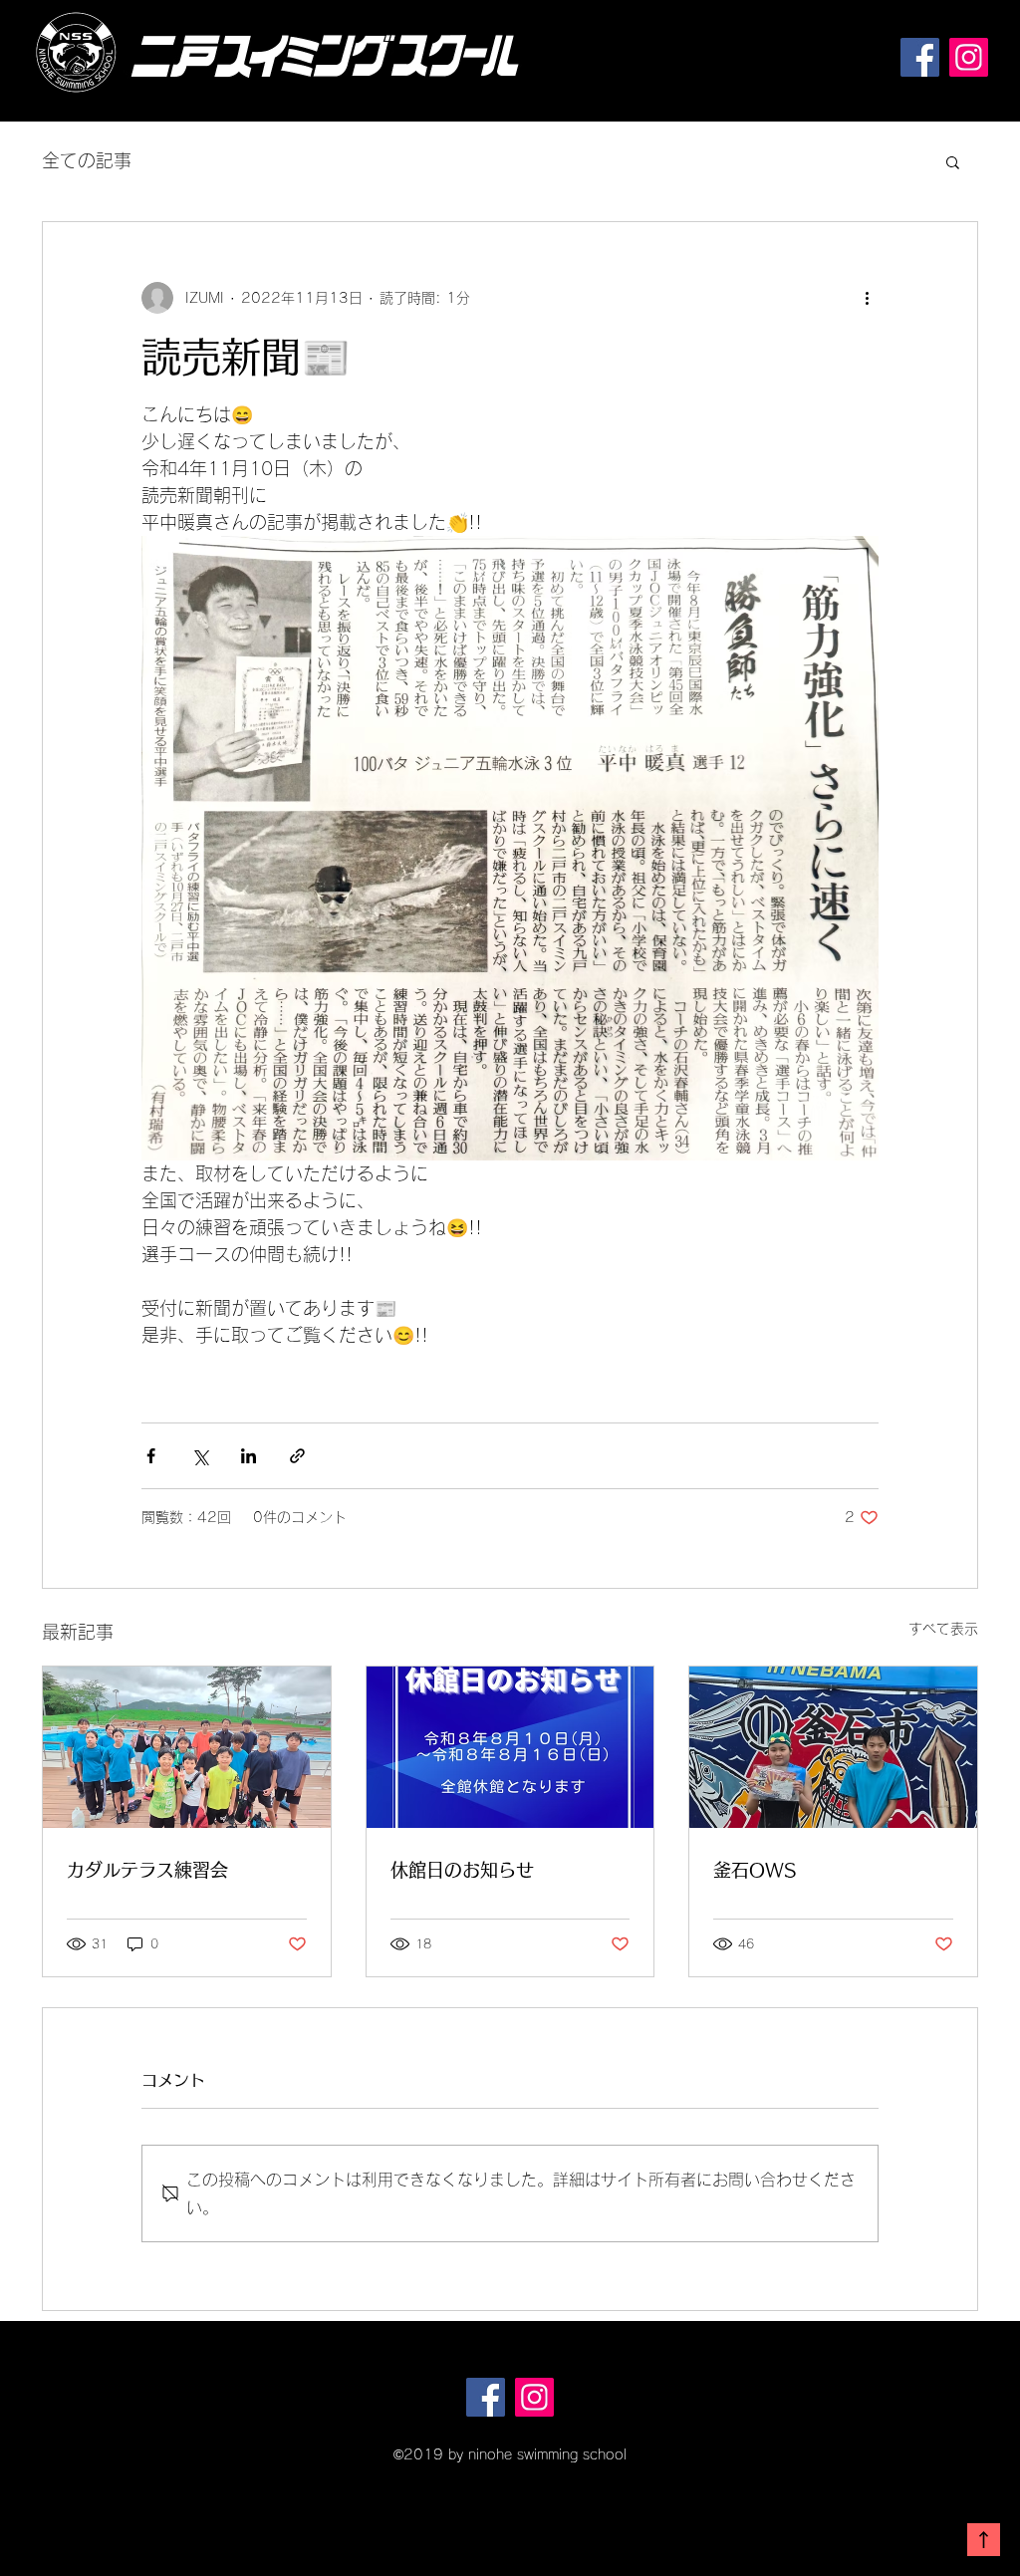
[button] (953, 161)
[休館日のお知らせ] (510, 1747)
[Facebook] (920, 57)
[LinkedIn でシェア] (249, 1456)
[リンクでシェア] (297, 1456)
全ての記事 (87, 160)
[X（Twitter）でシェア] (200, 1456)
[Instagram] (969, 57)
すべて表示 (943, 1629)
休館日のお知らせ (462, 1870)
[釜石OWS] (833, 1747)
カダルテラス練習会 (147, 1870)
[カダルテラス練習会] (187, 1747)
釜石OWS (755, 1870)
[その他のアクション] (867, 298)
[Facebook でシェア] (151, 1456)
